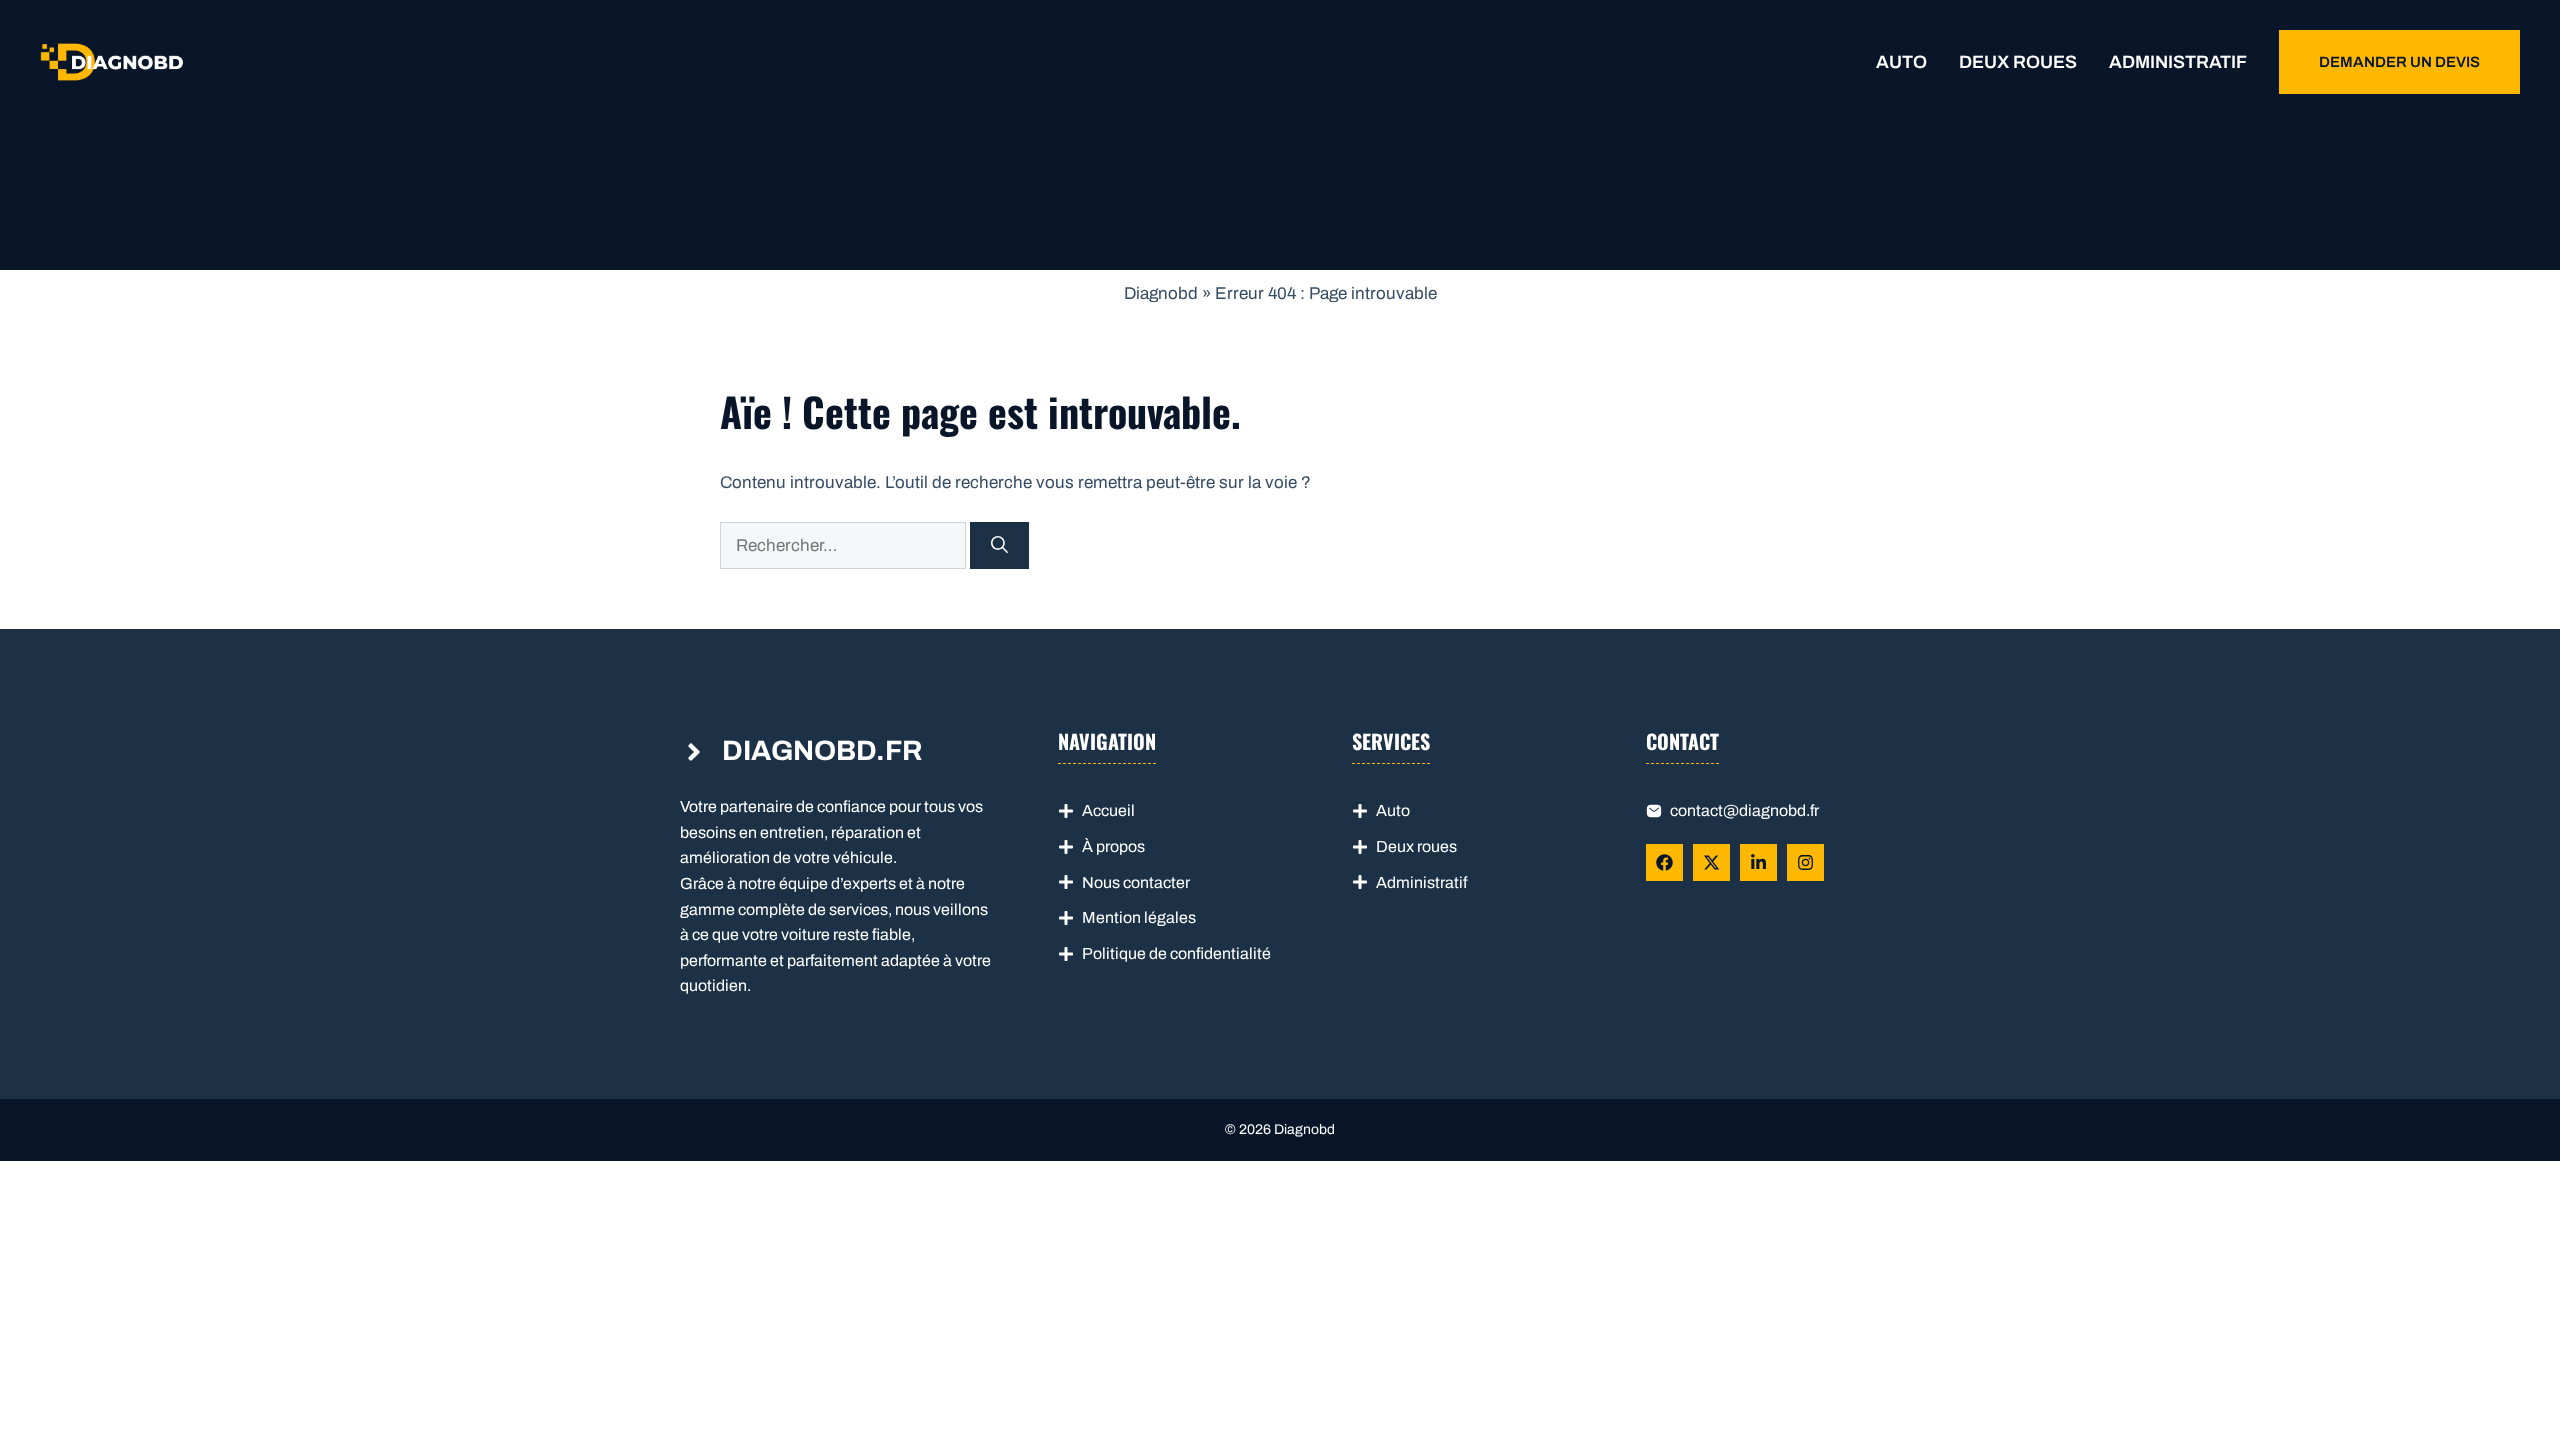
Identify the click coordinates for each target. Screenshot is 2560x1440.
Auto (1901, 62)
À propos (1113, 846)
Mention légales (1139, 917)
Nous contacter (1136, 882)
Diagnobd (1161, 293)
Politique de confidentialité (1176, 953)
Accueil (1108, 810)
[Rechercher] (999, 546)
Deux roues (2018, 62)
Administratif (2178, 62)
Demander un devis (2399, 62)
